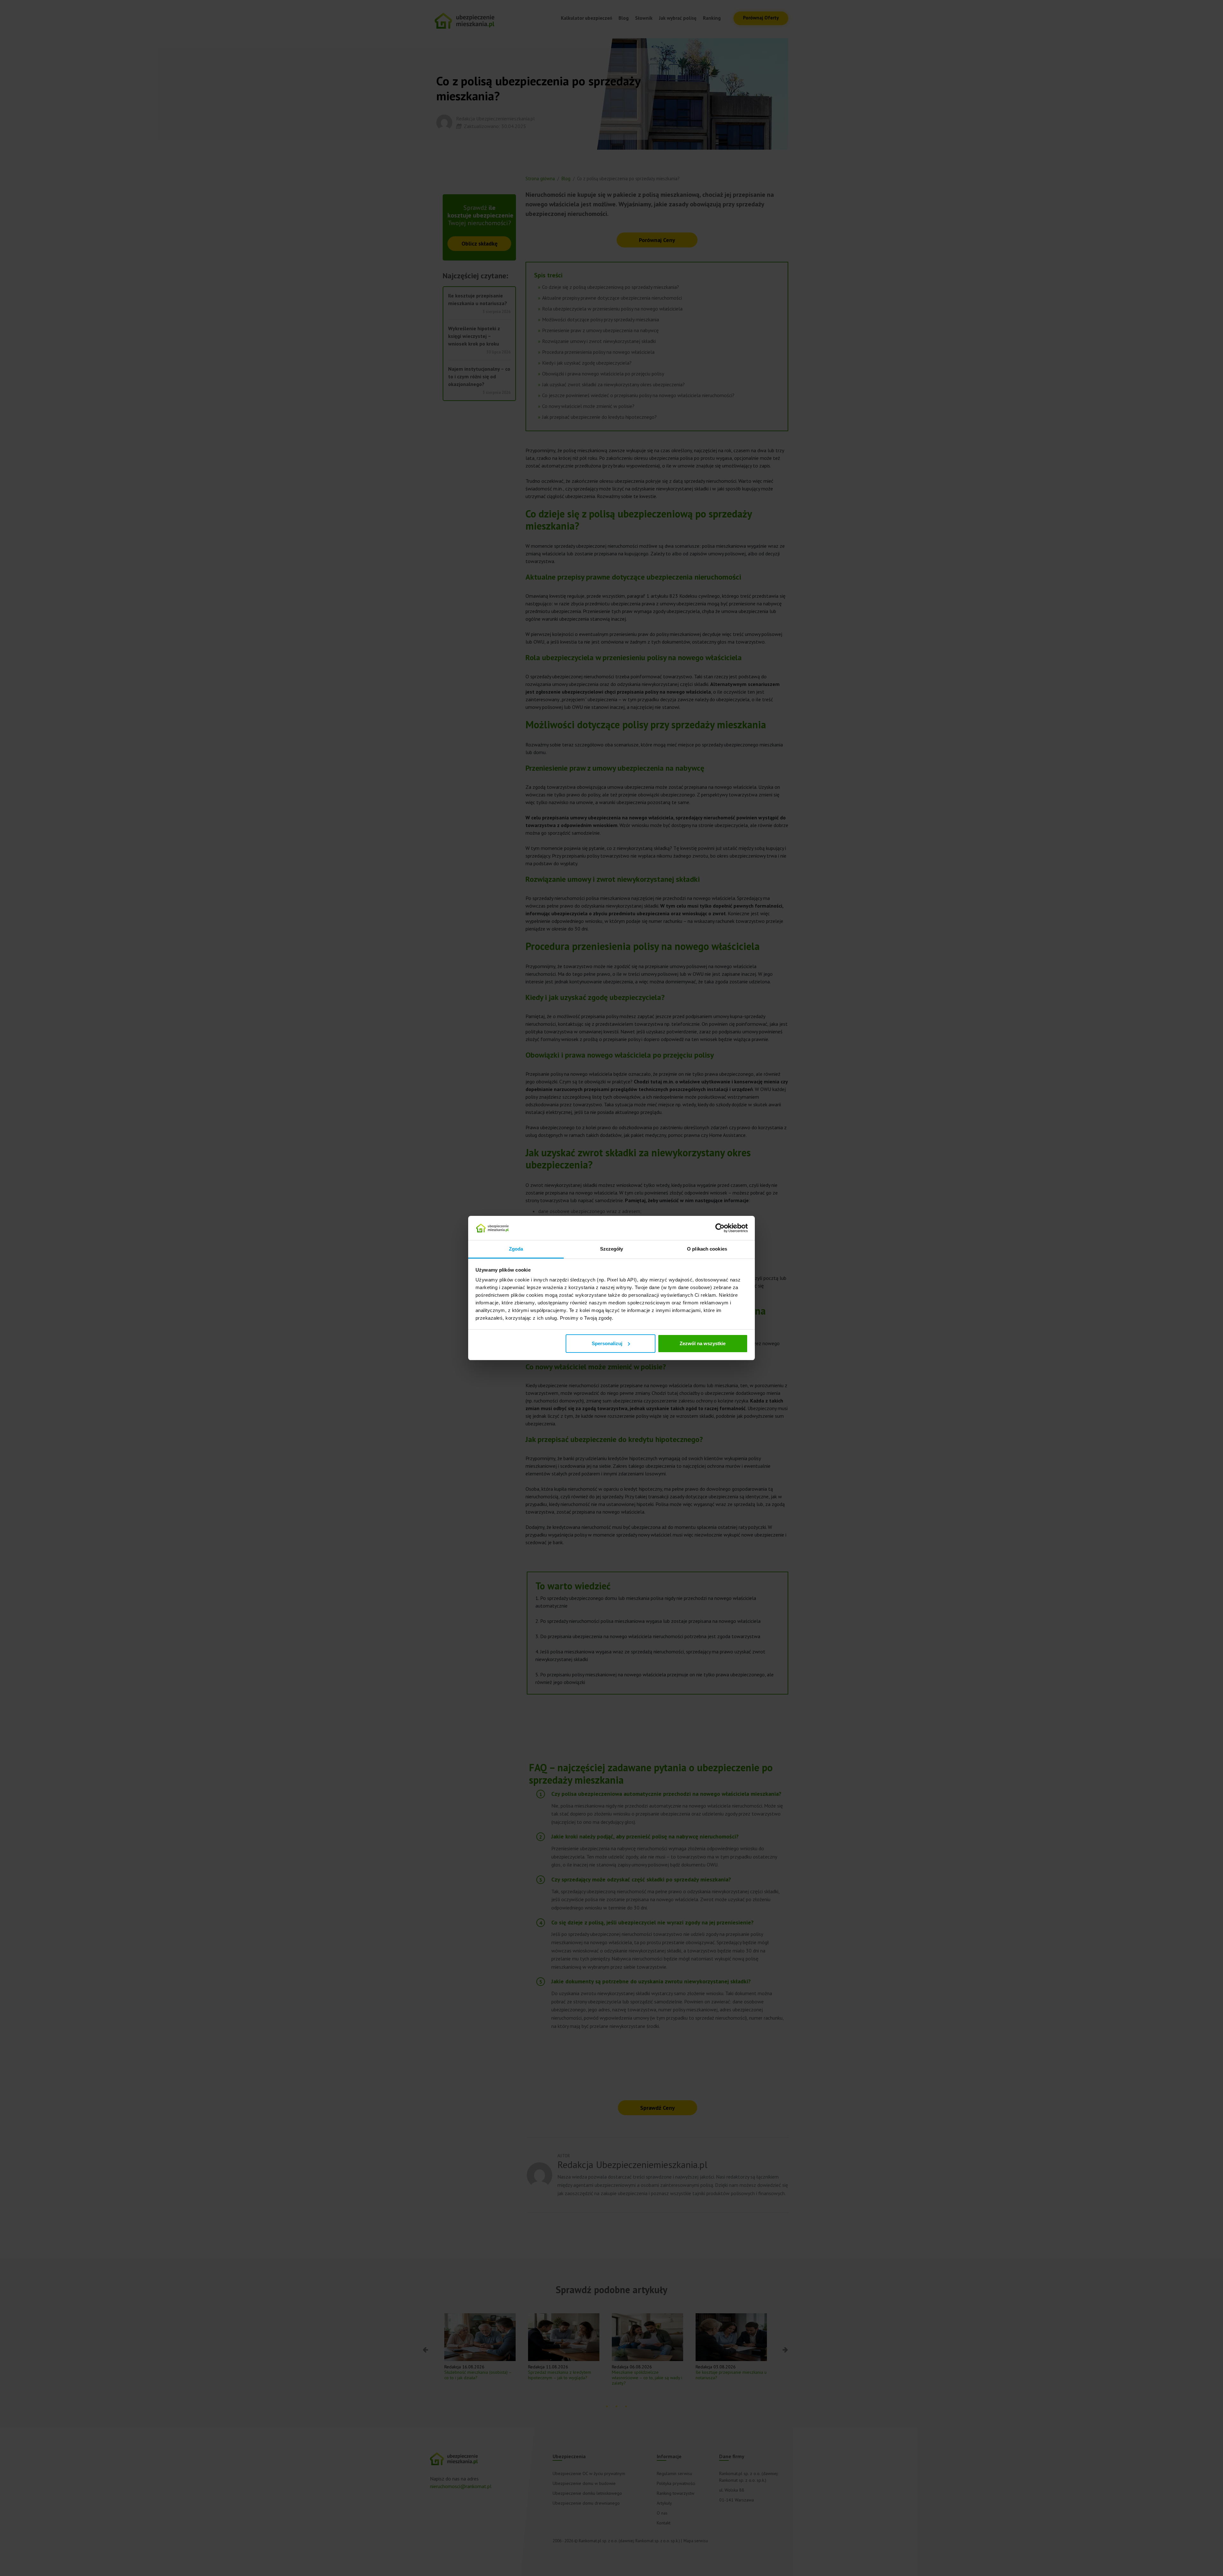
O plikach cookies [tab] (707, 1249)
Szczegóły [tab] (612, 1249)
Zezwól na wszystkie (703, 1343)
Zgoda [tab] (516, 1249)
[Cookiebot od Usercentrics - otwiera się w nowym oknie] (720, 1228)
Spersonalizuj (607, 1343)
